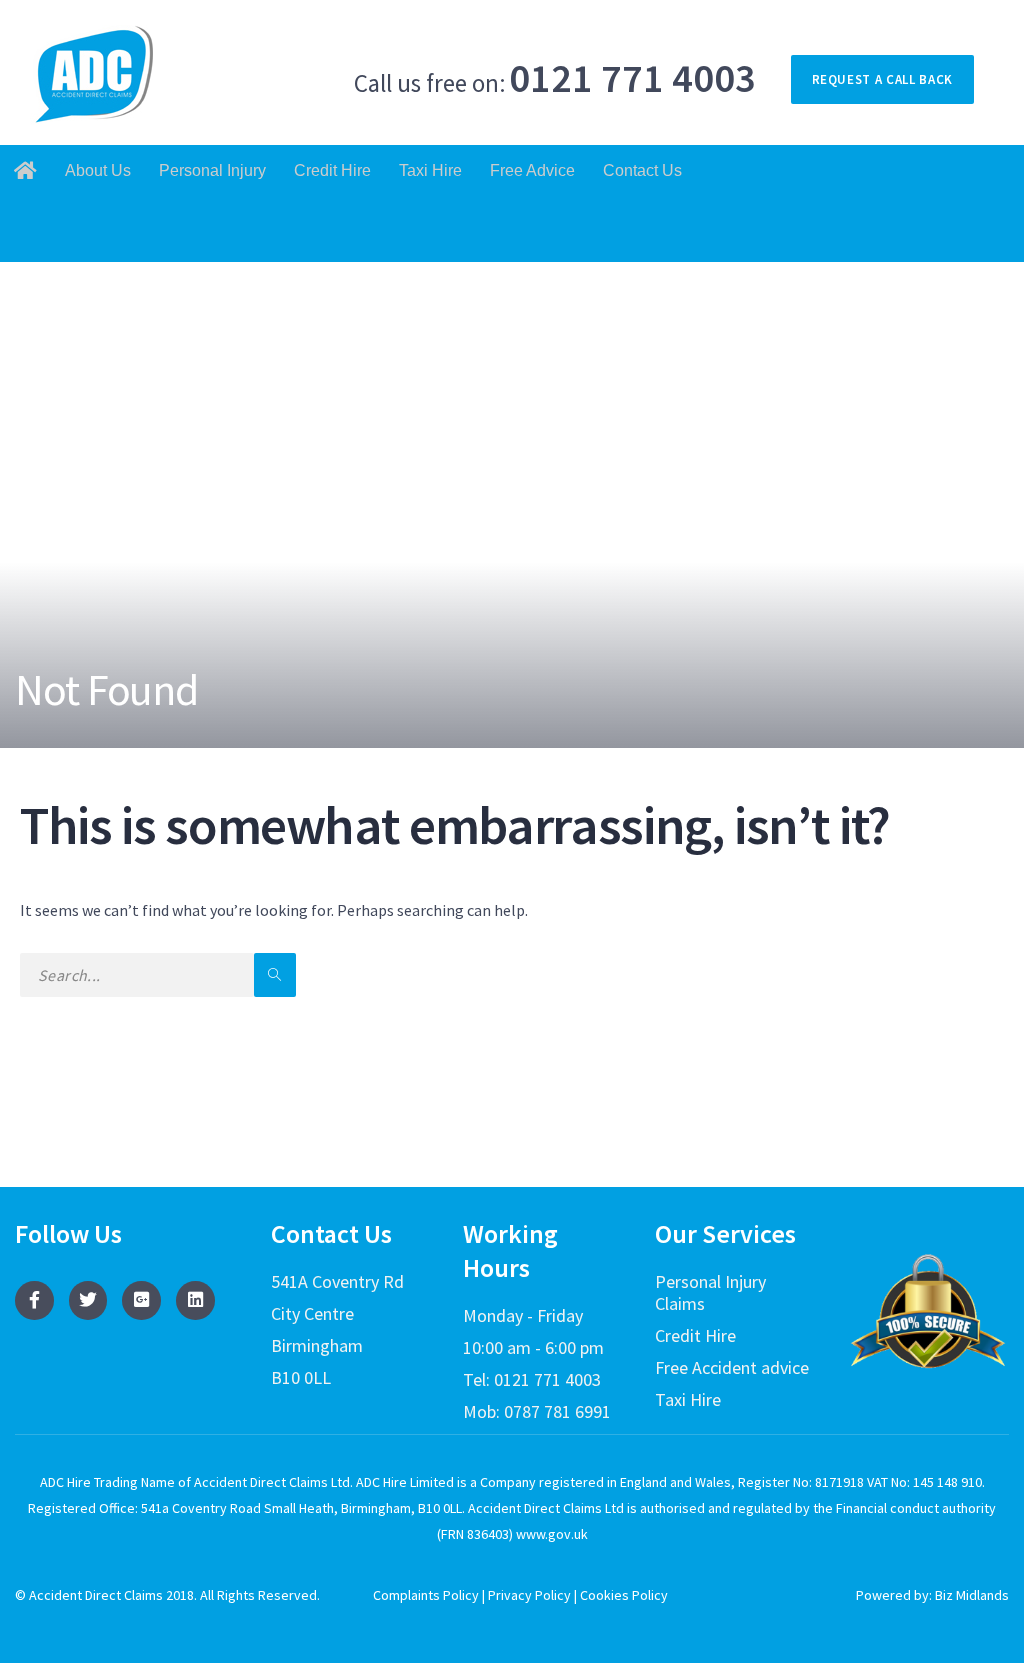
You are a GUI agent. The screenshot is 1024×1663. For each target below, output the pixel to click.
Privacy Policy (529, 1595)
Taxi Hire (430, 170)
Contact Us (642, 170)
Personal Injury (212, 170)
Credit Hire (332, 170)
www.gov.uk (550, 1534)
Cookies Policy (624, 1595)
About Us (98, 170)
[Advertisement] (512, 412)
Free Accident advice (732, 1367)
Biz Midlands (972, 1595)
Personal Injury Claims (710, 1292)
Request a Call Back (882, 79)
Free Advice (532, 170)
